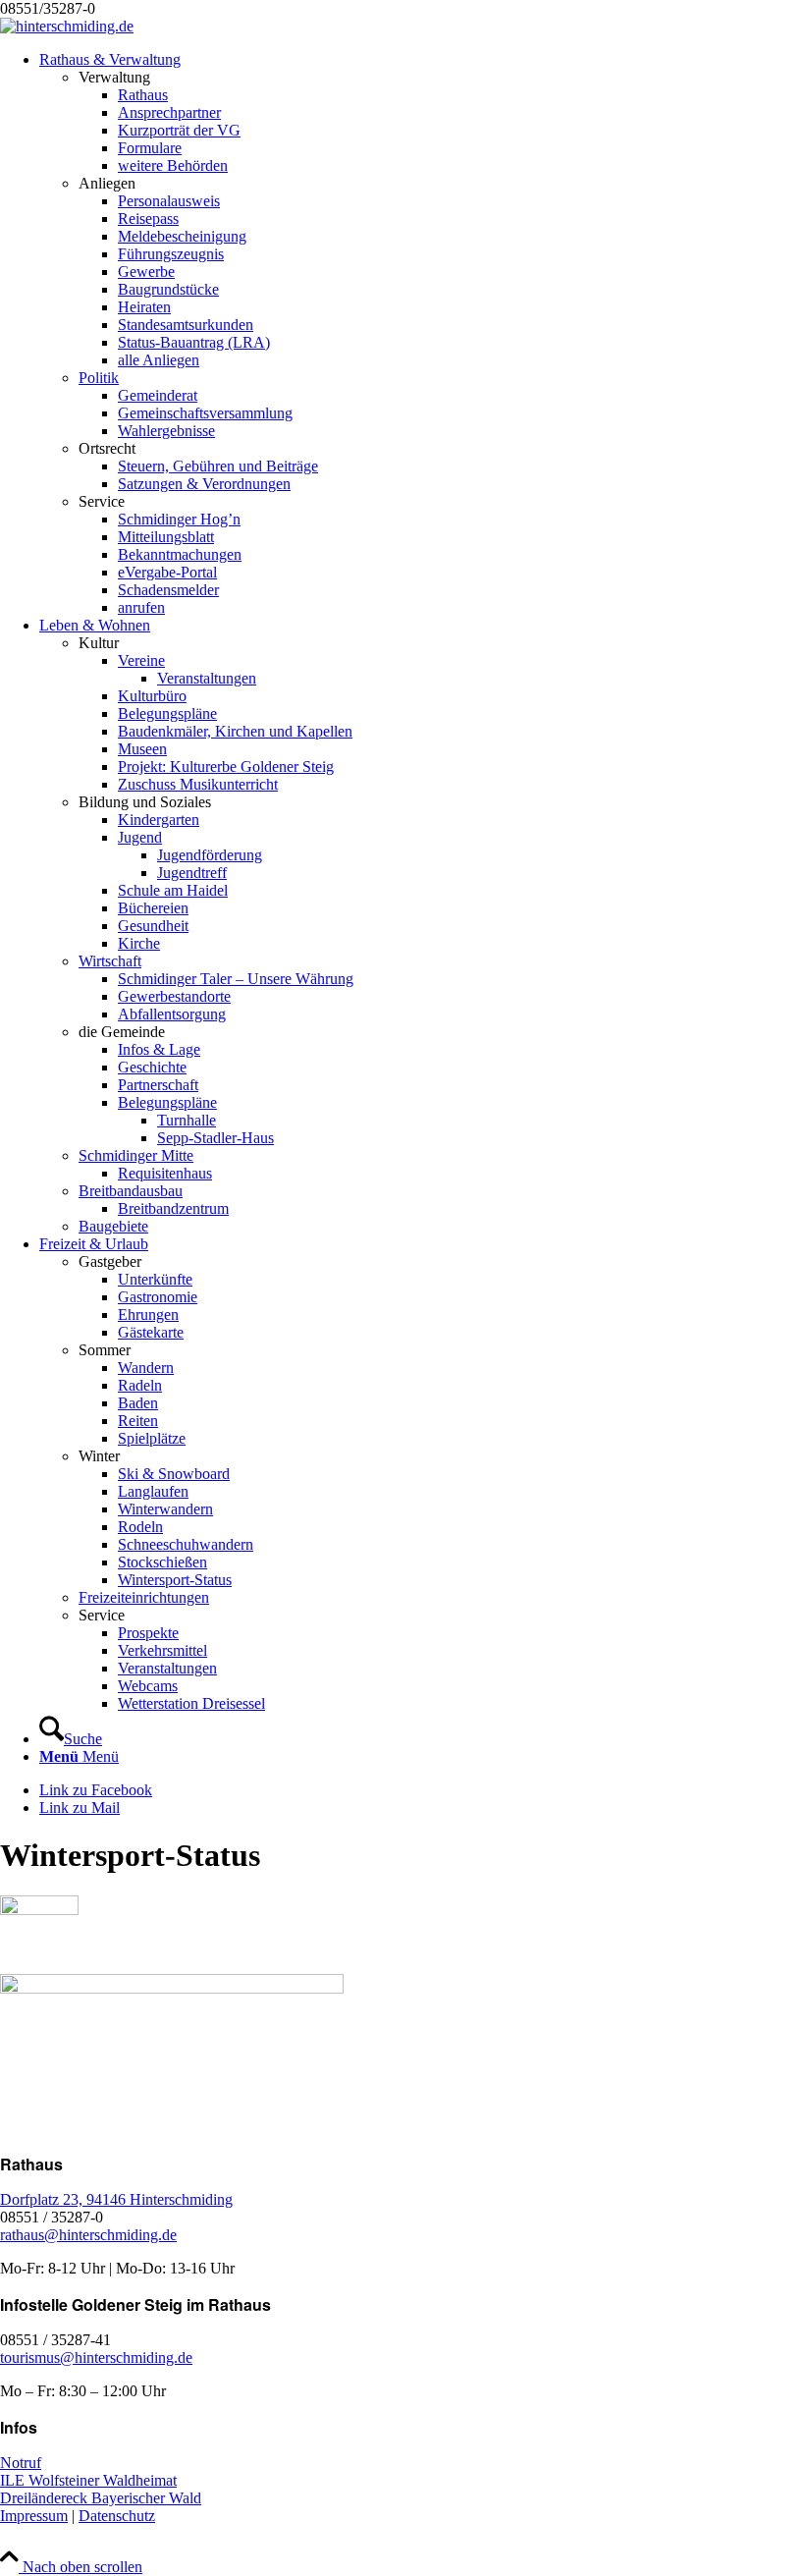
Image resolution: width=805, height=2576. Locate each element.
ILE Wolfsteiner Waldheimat (88, 2480)
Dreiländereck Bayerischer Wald (101, 2498)
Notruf (21, 2463)
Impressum (34, 2516)
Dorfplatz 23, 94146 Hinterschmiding (116, 2199)
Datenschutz (117, 2516)
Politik (99, 378)
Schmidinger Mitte (136, 1155)
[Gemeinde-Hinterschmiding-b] (67, 26)
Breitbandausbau (131, 1191)
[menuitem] (422, 334)
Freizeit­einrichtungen (144, 1597)
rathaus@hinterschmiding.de (88, 2235)
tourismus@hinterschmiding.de (96, 2357)
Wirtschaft (110, 961)
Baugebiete (113, 1226)
